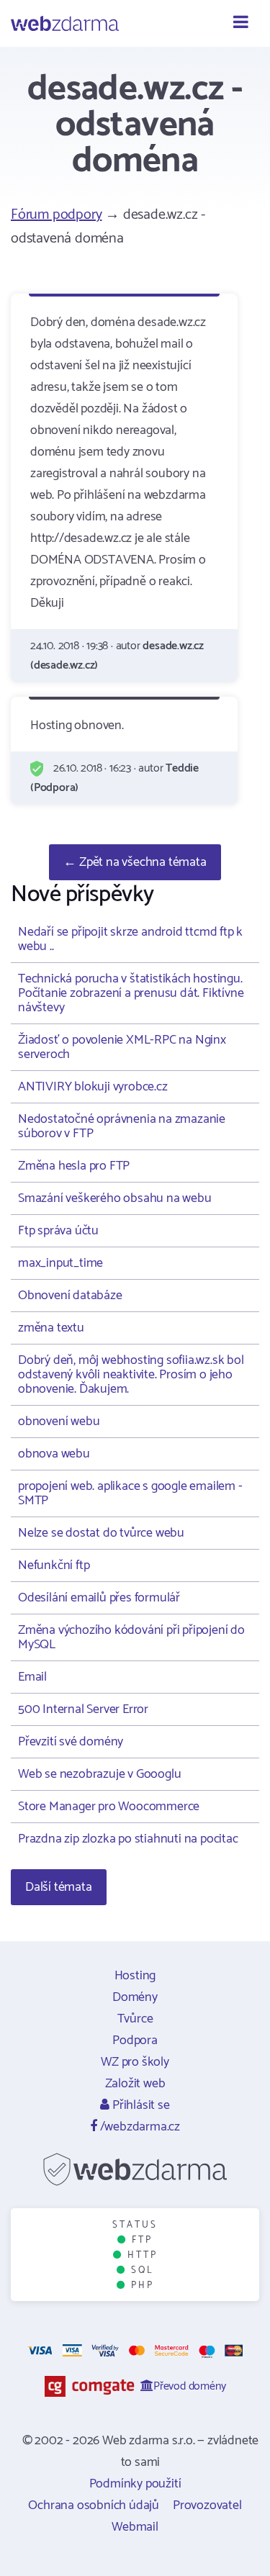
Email (32, 1677)
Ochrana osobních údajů (94, 2505)
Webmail (135, 2527)
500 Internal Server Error (83, 1709)
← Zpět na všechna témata (135, 862)
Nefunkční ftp (54, 1565)
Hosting (135, 1976)
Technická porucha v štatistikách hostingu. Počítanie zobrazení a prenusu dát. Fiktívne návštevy (131, 993)
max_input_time (60, 1263)
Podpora (135, 2041)
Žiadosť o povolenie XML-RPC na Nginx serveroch (122, 1047)
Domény (135, 1997)
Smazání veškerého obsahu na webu (115, 1198)
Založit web (135, 2084)
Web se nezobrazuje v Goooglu (99, 1774)
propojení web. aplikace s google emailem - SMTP (130, 1493)
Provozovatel (207, 2505)
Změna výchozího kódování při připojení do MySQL (131, 1637)
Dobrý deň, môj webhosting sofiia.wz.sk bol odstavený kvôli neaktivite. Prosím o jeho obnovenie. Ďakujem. (131, 1375)
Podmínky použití (135, 2484)
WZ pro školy (135, 2062)
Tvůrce (135, 2019)
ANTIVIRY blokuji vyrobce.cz (93, 1087)
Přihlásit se (139, 2105)
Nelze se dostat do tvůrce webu (101, 1533)
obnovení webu (59, 1422)
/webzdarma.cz (139, 2127)
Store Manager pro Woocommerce (109, 1807)
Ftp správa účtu (58, 1231)
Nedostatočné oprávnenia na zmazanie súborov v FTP (122, 1126)
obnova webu (54, 1454)
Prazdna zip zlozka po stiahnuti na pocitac (128, 1839)
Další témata (59, 1887)
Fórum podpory (56, 215)
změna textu (51, 1328)
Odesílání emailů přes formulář (99, 1598)
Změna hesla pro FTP (74, 1166)
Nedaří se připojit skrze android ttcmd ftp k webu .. (130, 939)
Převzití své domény (71, 1742)
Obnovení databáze (70, 1296)
